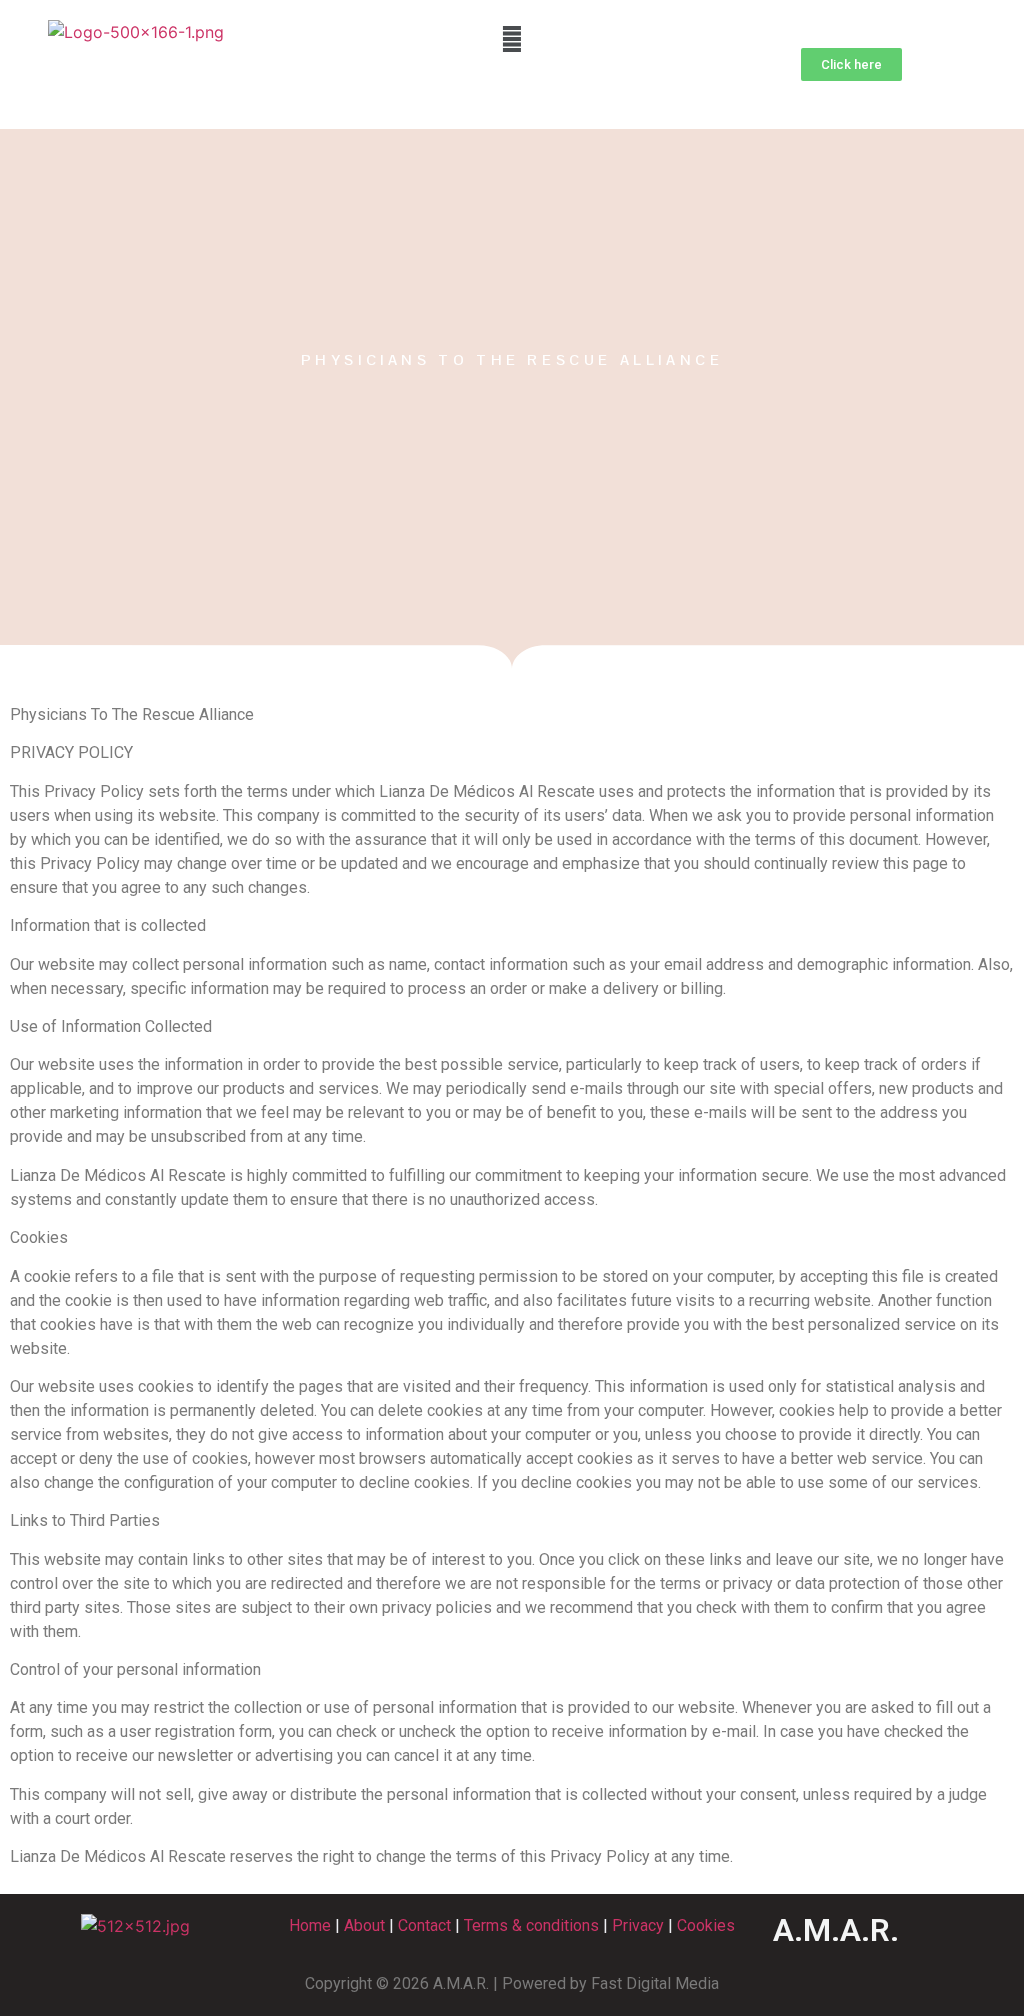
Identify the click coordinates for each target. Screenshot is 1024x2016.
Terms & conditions (531, 1925)
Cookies (706, 1925)
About (364, 1925)
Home (310, 1925)
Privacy (638, 1925)
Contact (424, 1925)
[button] (511, 38)
